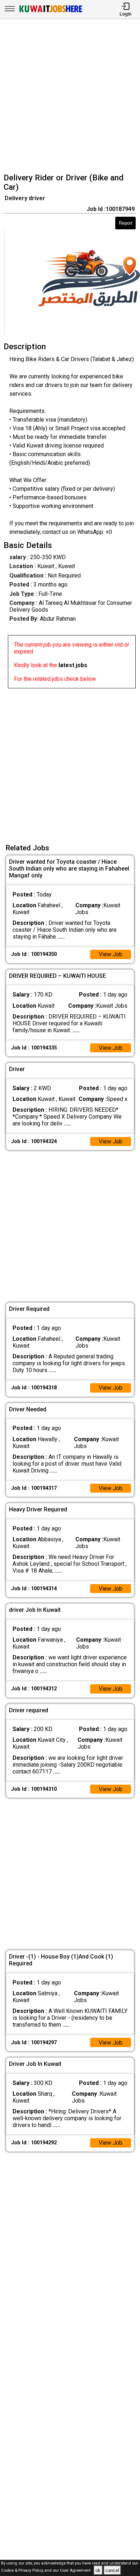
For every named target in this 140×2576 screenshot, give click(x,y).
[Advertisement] (70, 97)
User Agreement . (76, 2571)
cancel (112, 2570)
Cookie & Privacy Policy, (23, 2571)
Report (126, 223)
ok (98, 2570)
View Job (111, 954)
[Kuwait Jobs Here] (51, 12)
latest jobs (73, 665)
